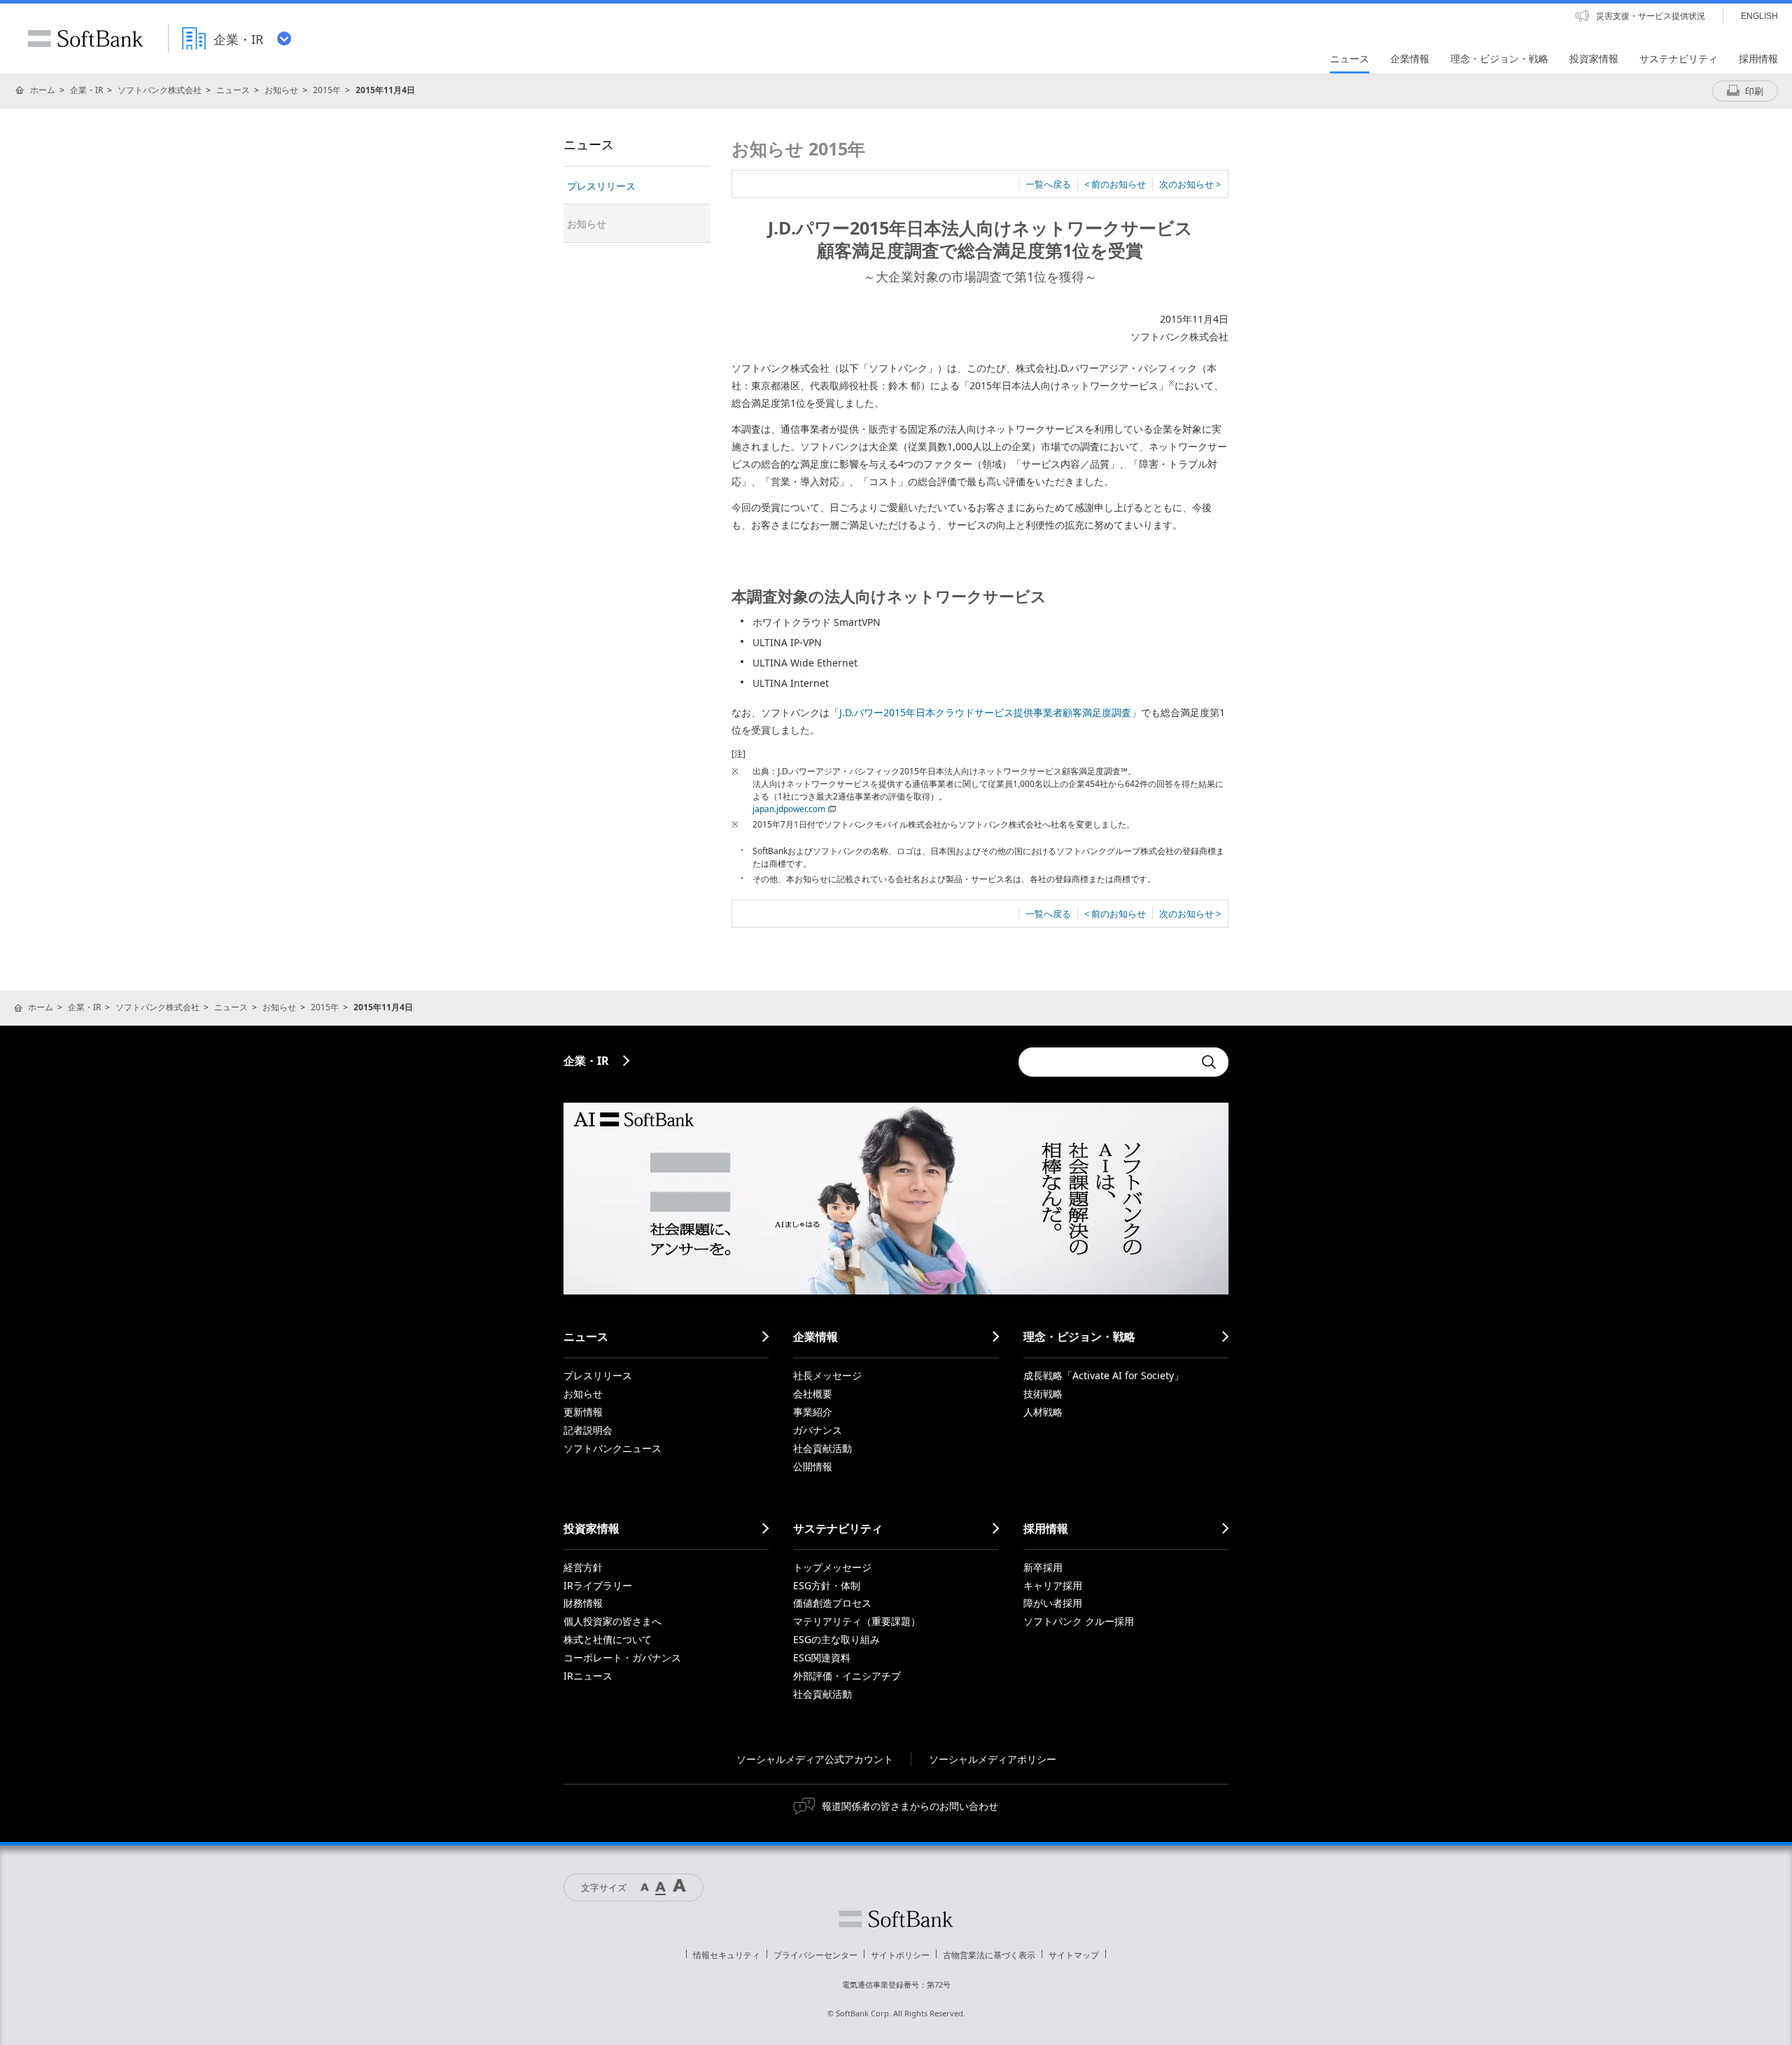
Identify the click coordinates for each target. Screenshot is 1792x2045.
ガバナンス (818, 1430)
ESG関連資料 (822, 1657)
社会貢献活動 (822, 1448)
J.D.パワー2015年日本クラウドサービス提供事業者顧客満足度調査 (985, 712)
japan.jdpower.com (789, 809)
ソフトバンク (896, 1919)
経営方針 (583, 1567)
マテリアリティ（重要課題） (857, 1621)
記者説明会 (588, 1430)
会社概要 (813, 1394)
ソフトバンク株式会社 (160, 90)
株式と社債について (608, 1639)
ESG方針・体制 (827, 1585)
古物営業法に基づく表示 (989, 1955)
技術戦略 (1043, 1394)
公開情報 (813, 1466)
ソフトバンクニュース (612, 1448)
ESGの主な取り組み (836, 1639)
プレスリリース (601, 186)
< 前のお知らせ (1115, 184)
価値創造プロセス (832, 1603)
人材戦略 (1043, 1412)
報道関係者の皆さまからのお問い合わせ (910, 1806)
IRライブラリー (598, 1585)
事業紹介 (813, 1412)
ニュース (233, 90)
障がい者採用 (1053, 1603)
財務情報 (583, 1603)
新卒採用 (1043, 1567)
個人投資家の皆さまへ (612, 1621)
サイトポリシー (900, 1955)
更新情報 (583, 1412)
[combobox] (1106, 1062)
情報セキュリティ (727, 1955)
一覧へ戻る (1048, 184)
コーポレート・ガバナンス (622, 1657)
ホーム (43, 90)
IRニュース (588, 1676)
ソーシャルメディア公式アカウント (815, 1759)
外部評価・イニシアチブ (847, 1676)
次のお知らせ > (1190, 184)
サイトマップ (1074, 1955)
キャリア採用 (1053, 1585)
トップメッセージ (832, 1567)
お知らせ (281, 90)
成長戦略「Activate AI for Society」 (1104, 1375)
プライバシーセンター (815, 1955)
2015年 (327, 90)
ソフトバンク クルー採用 (1079, 1621)
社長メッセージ (827, 1375)
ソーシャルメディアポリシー (993, 1759)
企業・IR (86, 90)
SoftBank (85, 39)
